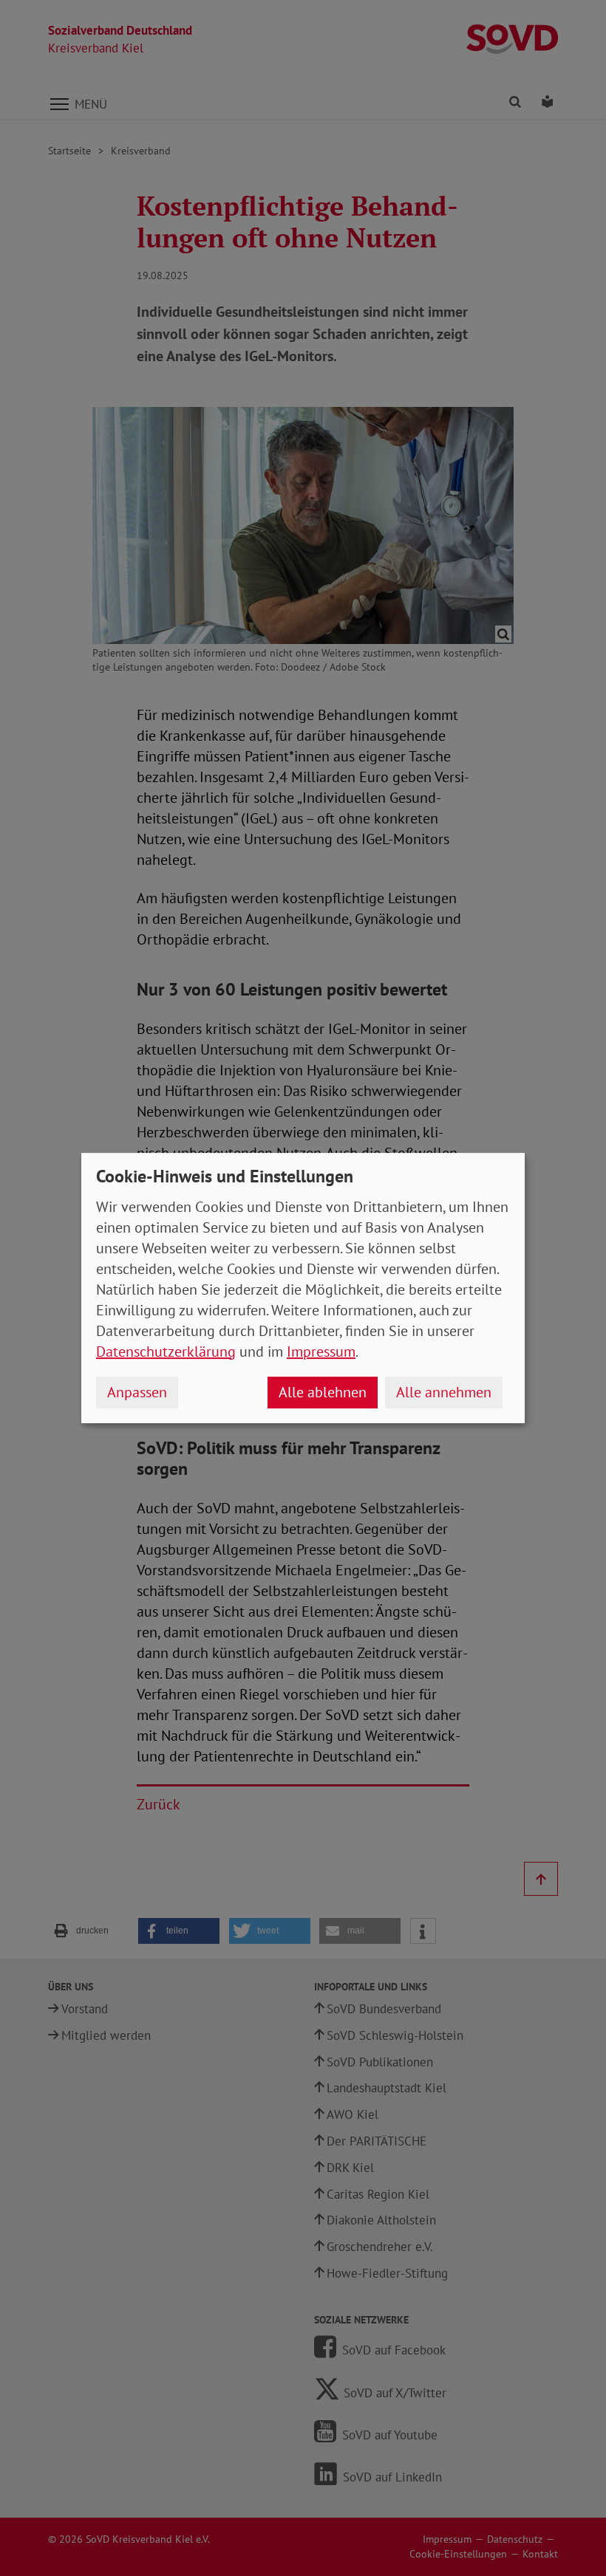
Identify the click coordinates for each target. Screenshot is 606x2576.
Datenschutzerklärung (166, 1352)
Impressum (321, 1352)
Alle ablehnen (323, 1392)
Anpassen (137, 1392)
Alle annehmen (444, 1392)
